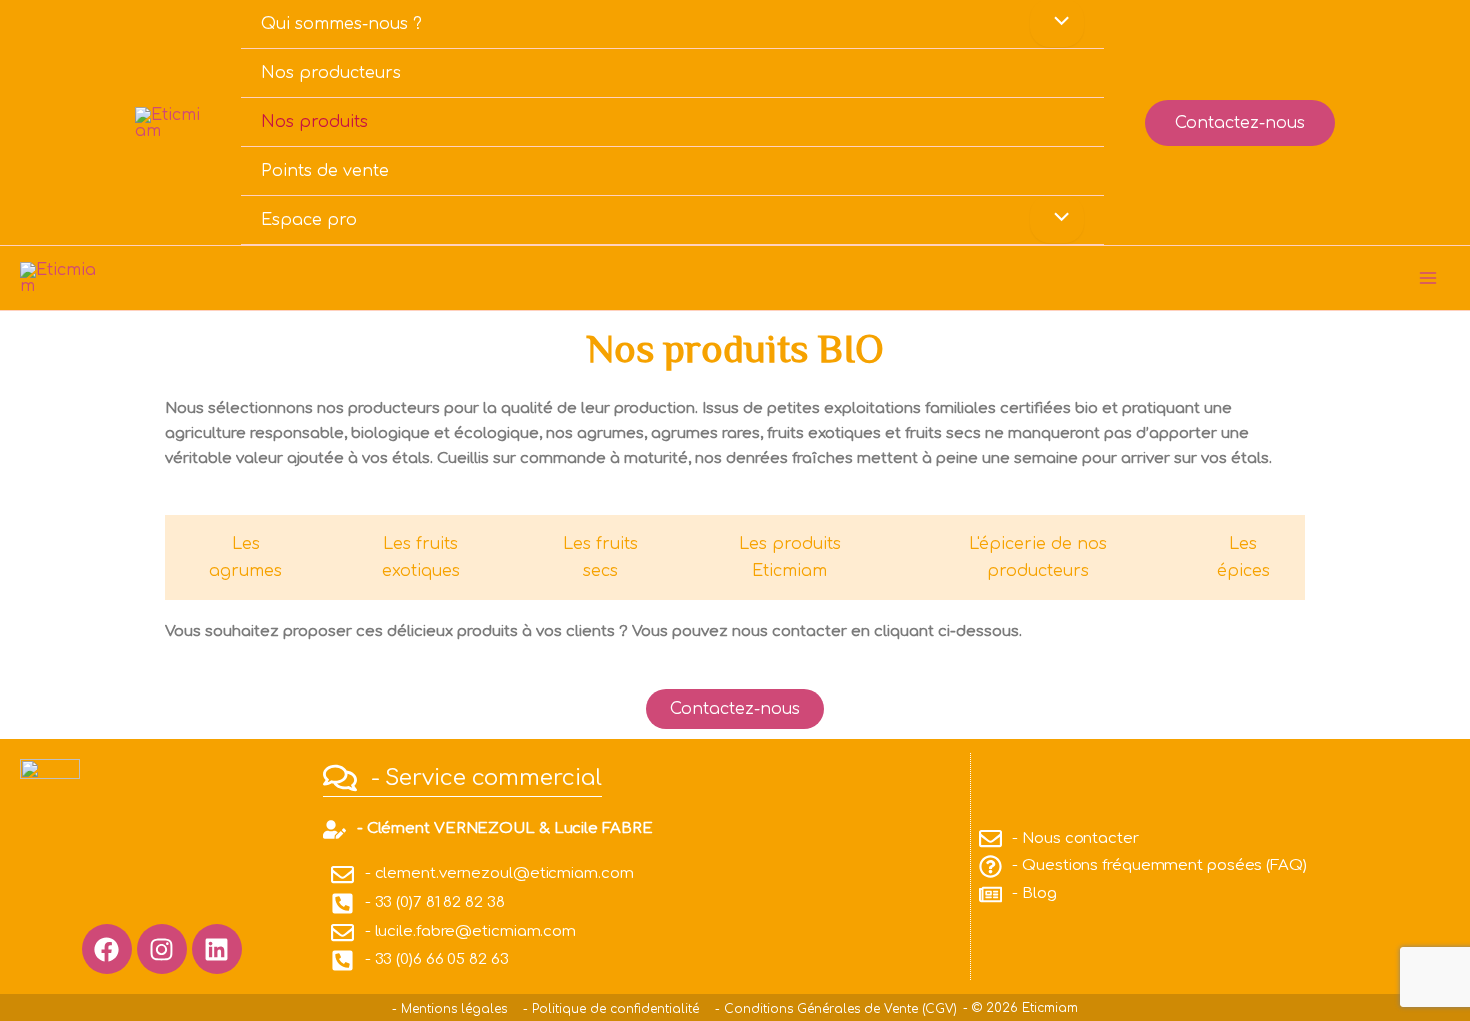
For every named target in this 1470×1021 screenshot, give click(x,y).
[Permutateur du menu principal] (1428, 278)
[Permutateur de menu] (1057, 219)
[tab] (241, 557)
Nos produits (314, 122)
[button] (1240, 123)
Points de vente (325, 171)
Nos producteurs (331, 73)
